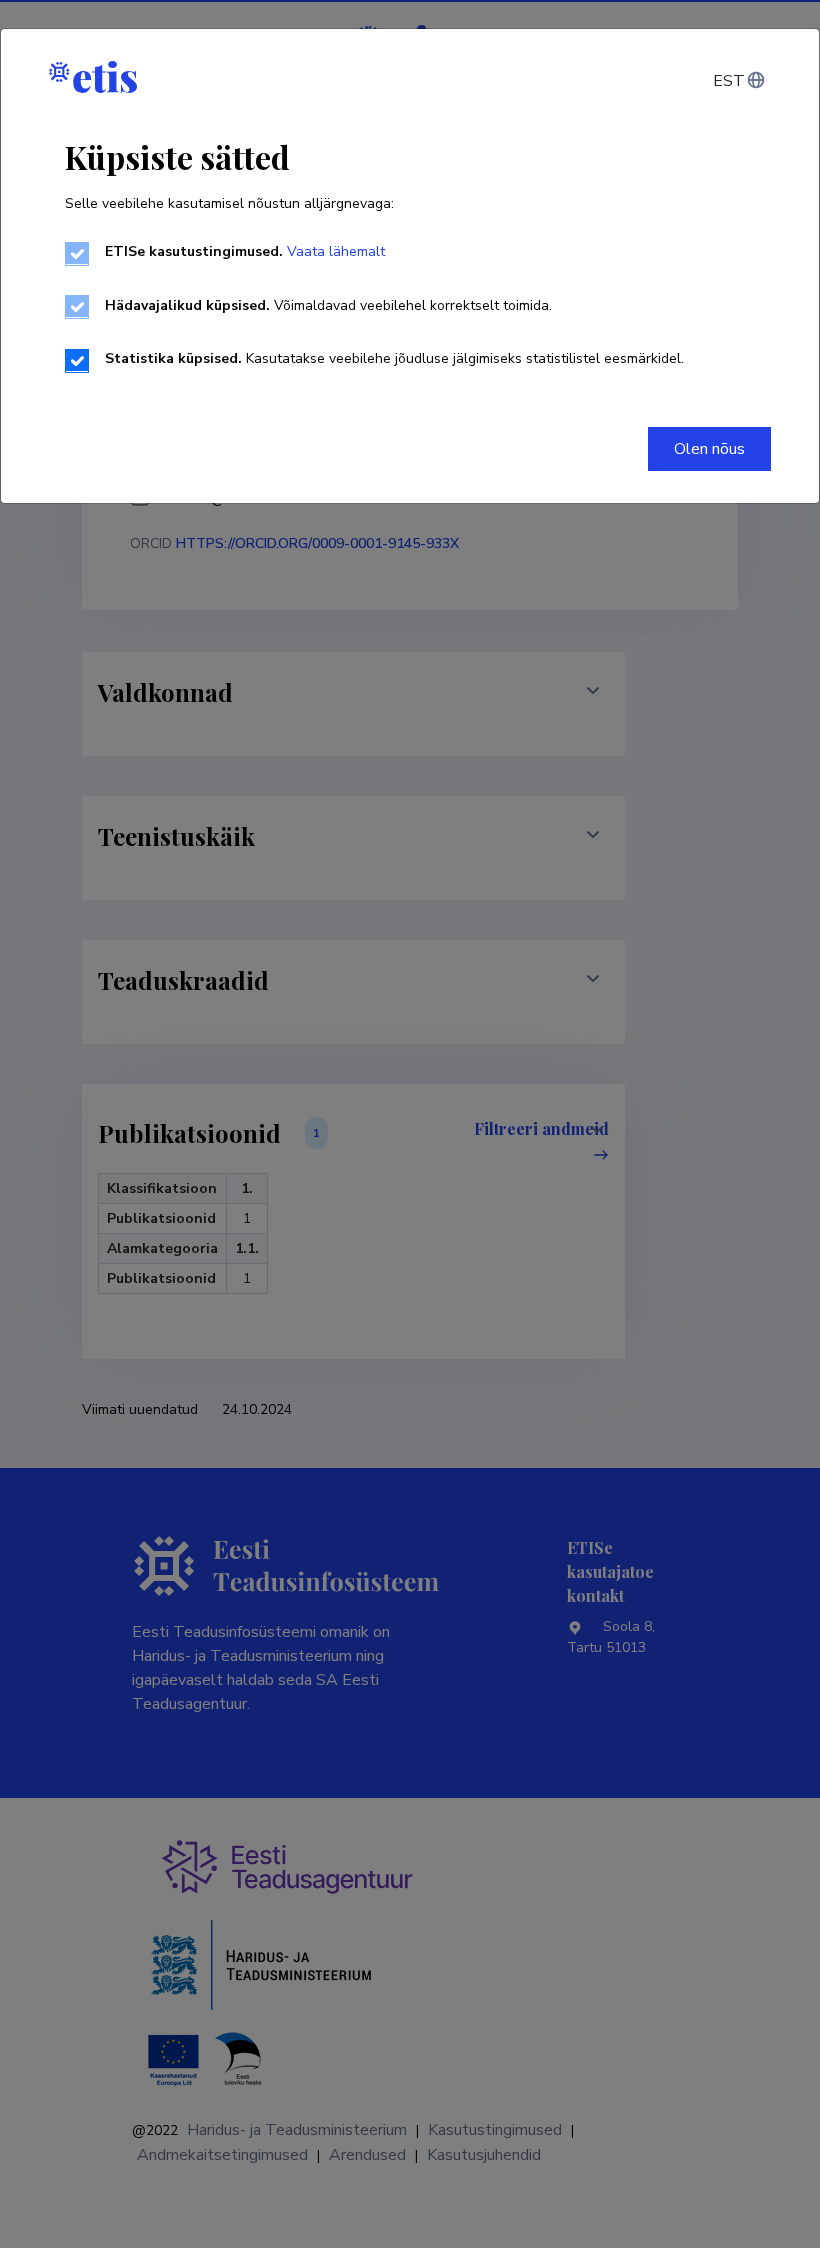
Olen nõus (709, 449)
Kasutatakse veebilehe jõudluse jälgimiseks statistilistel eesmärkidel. (394, 358)
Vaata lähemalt (336, 251)
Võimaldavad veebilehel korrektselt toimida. (328, 305)
